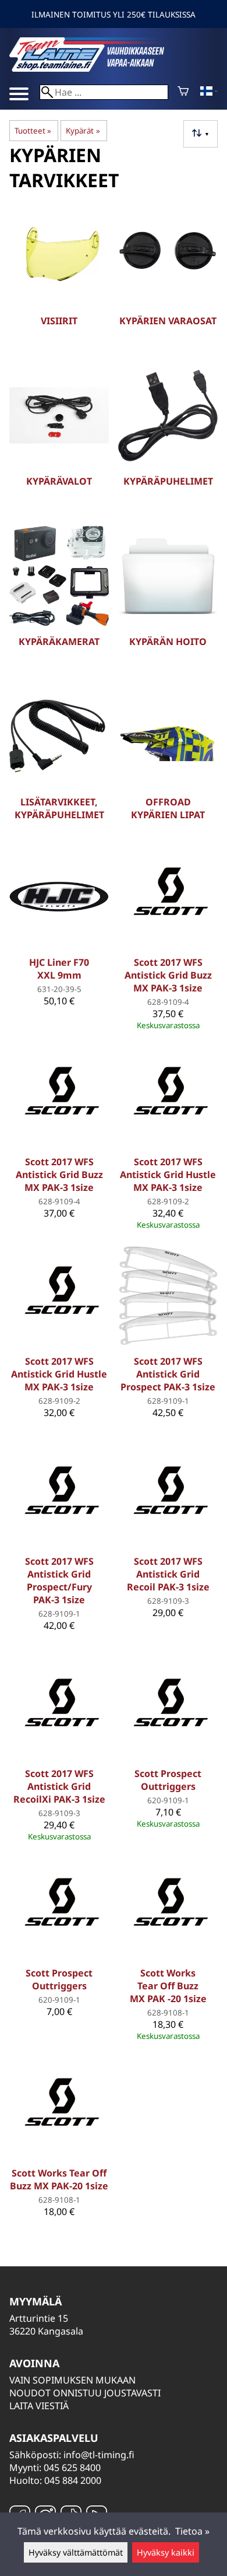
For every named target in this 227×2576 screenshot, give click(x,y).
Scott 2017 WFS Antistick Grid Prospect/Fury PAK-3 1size (59, 1580)
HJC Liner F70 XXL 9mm (59, 969)
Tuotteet (33, 131)
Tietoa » (192, 2531)
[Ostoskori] (183, 92)
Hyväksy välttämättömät (76, 2552)
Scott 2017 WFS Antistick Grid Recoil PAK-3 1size (168, 1574)
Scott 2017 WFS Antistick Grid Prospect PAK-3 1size (168, 1374)
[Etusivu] (97, 68)
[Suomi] (209, 92)
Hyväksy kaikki (166, 2552)
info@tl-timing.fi (99, 2455)
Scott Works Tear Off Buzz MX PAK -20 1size (168, 1986)
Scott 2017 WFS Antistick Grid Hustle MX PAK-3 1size (168, 1175)
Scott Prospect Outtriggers (168, 1780)
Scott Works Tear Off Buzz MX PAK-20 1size (59, 2179)
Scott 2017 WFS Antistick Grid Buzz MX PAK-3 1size (168, 975)
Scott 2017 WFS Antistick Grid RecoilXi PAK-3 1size (59, 1786)
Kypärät (83, 131)
